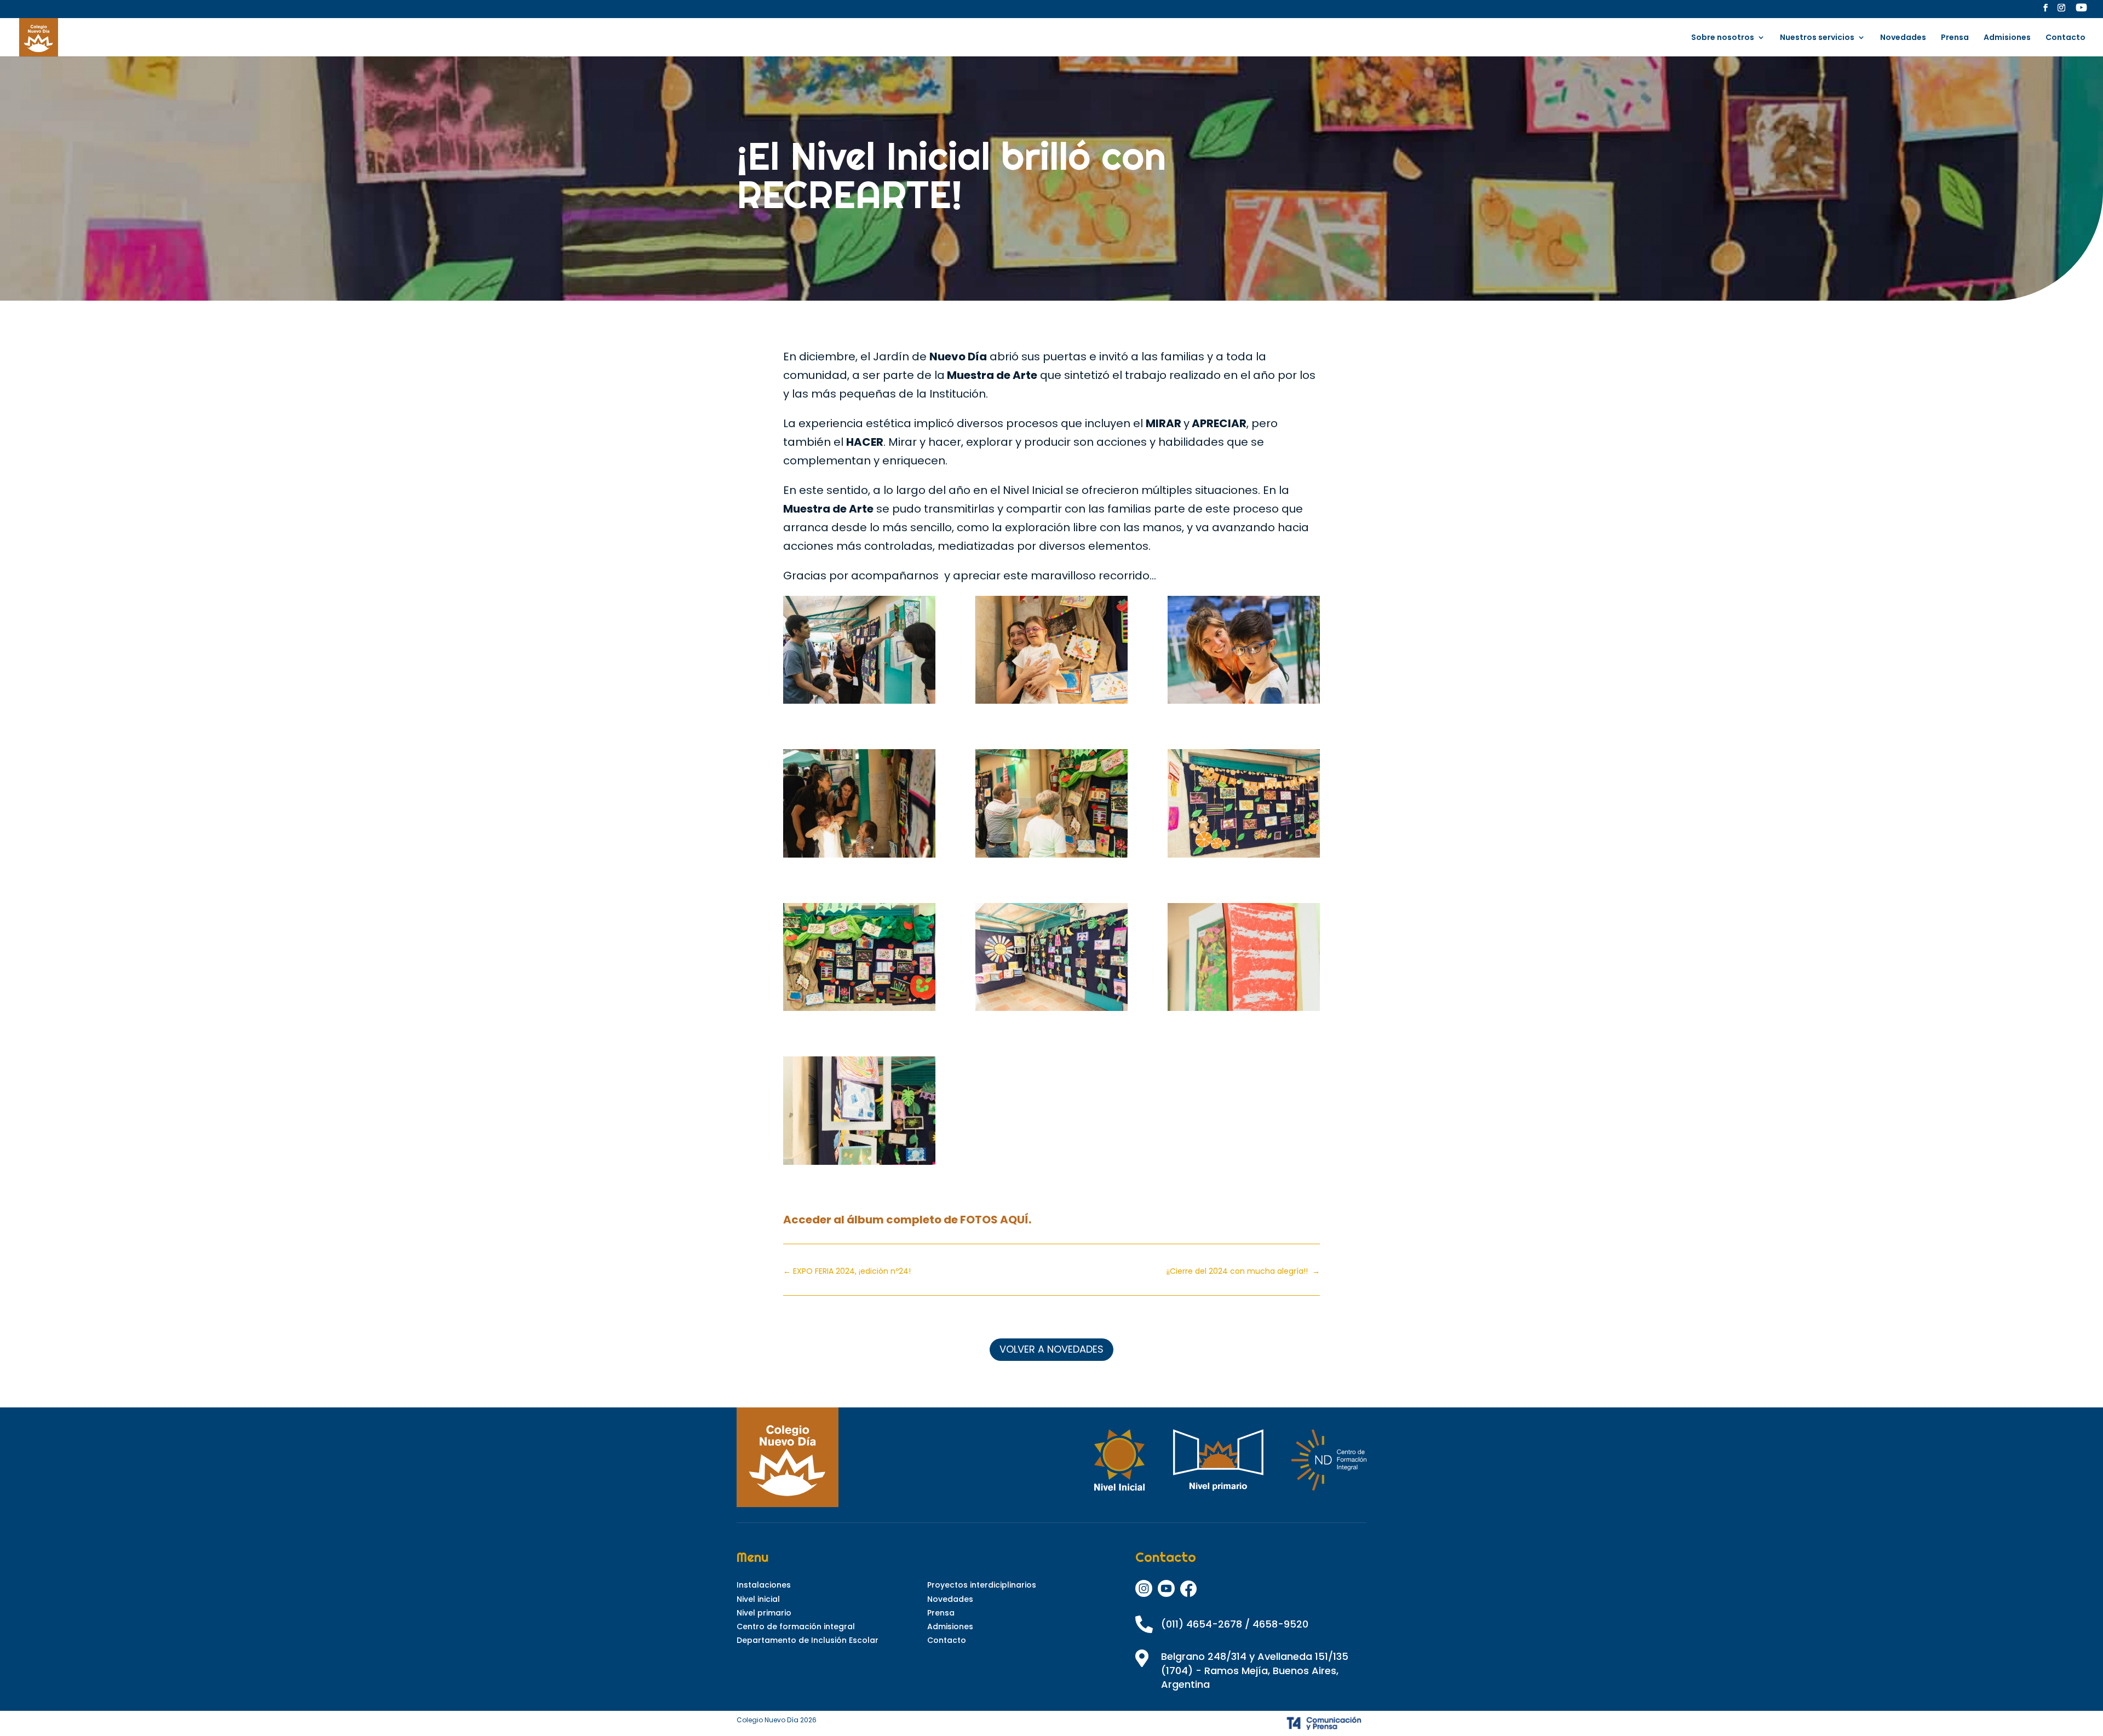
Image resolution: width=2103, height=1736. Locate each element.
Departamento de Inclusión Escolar (808, 1640)
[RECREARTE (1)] (859, 1113)
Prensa (1955, 38)
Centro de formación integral (796, 1626)
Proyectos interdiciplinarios (982, 1585)
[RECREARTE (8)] (859, 806)
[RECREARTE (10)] (1244, 960)
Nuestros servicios (1817, 38)
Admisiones (2007, 38)
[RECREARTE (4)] (1051, 653)
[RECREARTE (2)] (1051, 806)
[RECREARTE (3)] (859, 653)
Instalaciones (764, 1585)
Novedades (1903, 38)
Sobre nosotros (1723, 38)
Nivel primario (764, 1613)
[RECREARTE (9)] (1051, 960)
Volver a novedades (1051, 1349)
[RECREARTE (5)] (1244, 653)
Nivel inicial (758, 1599)
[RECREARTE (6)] (1244, 806)
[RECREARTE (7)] (859, 960)
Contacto (2065, 38)
